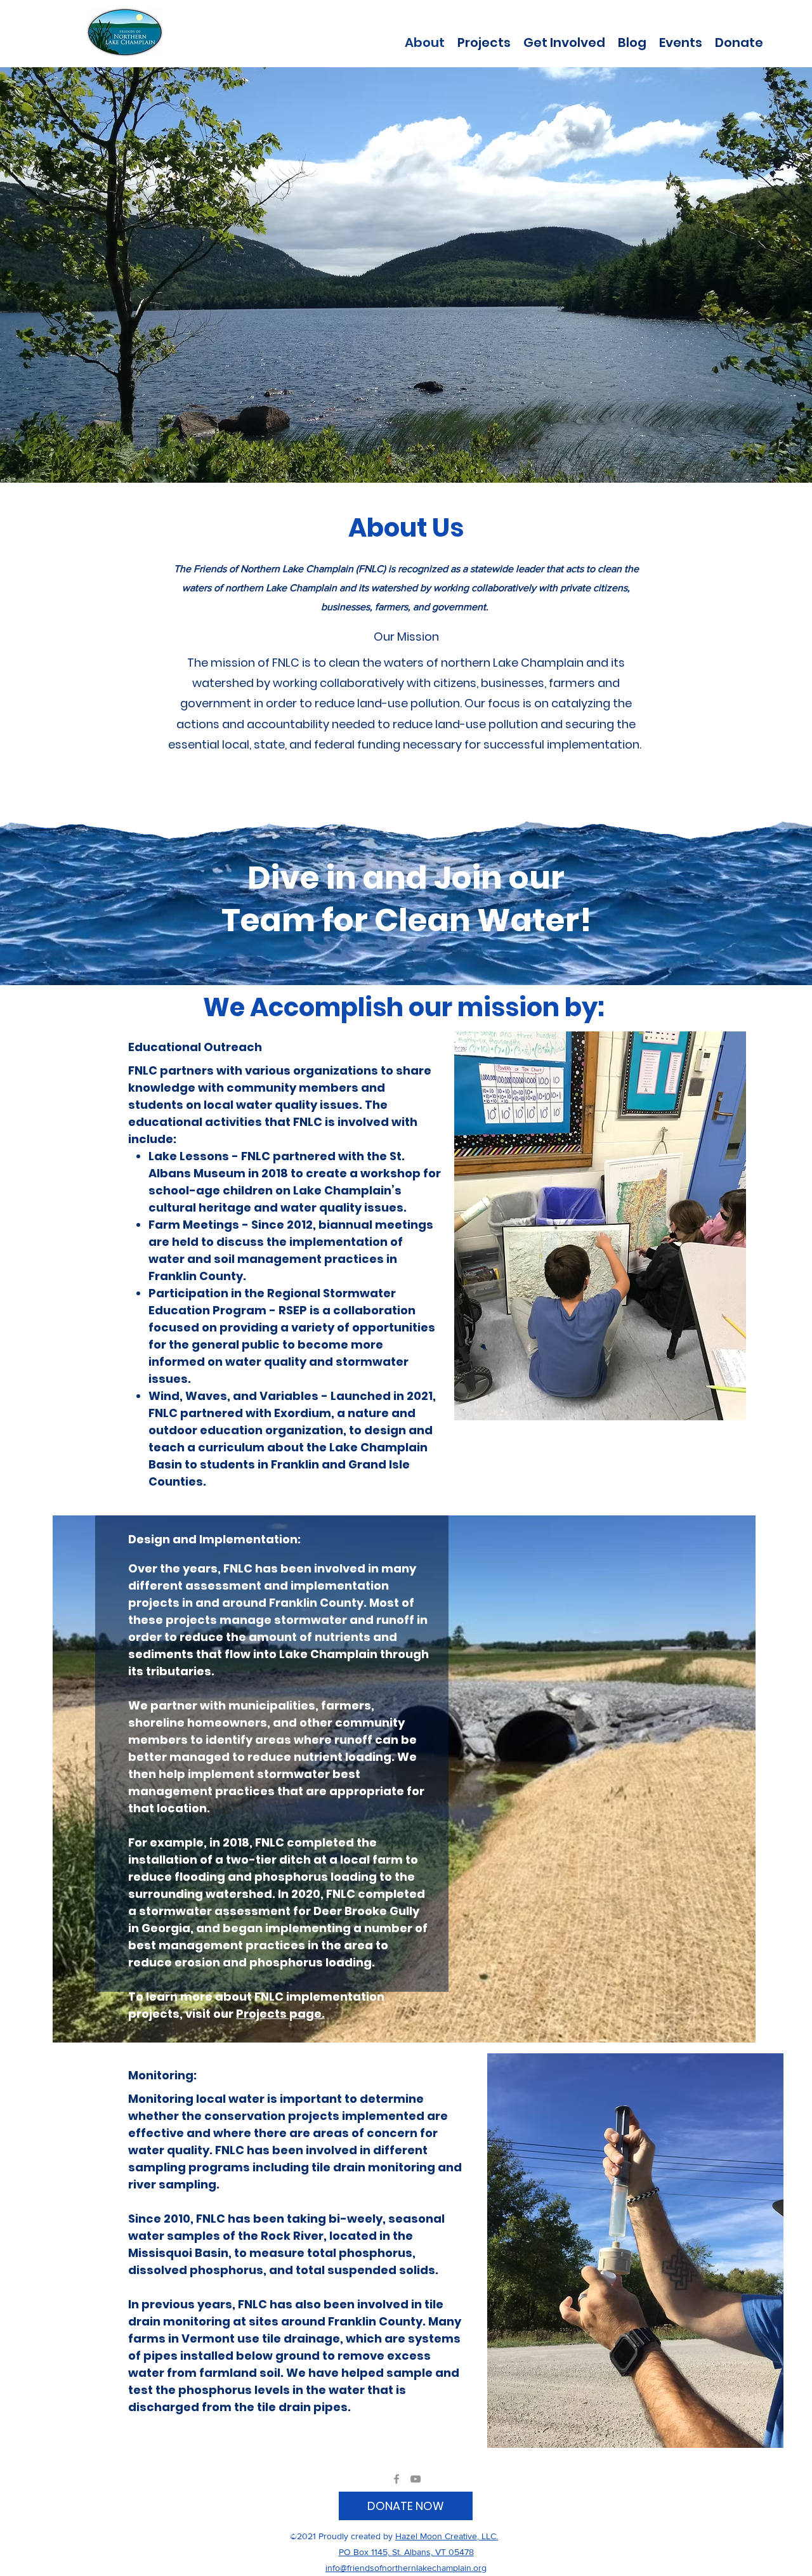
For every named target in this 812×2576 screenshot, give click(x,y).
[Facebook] (396, 2479)
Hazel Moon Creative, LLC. (447, 2536)
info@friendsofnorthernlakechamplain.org (406, 2568)
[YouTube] (416, 2479)
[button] (484, 41)
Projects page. (280, 2014)
